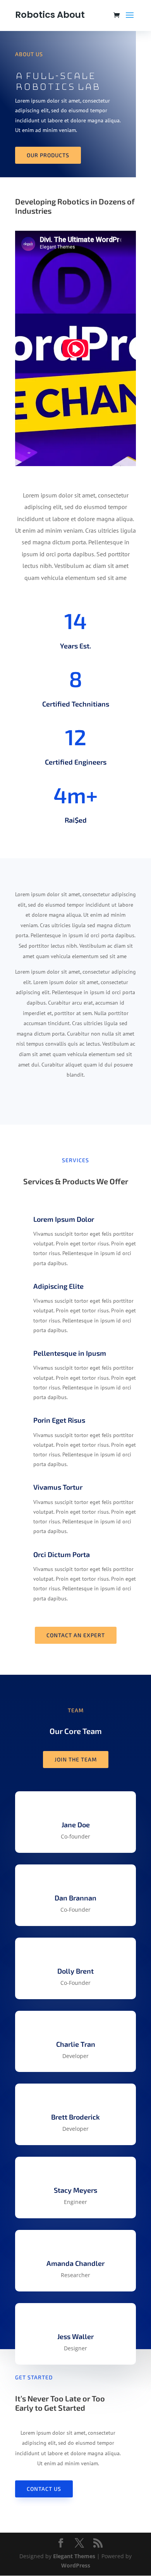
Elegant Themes (74, 2556)
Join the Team (76, 1759)
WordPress (76, 2565)
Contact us (44, 2489)
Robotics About (50, 15)
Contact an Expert (76, 1635)
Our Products (48, 155)
